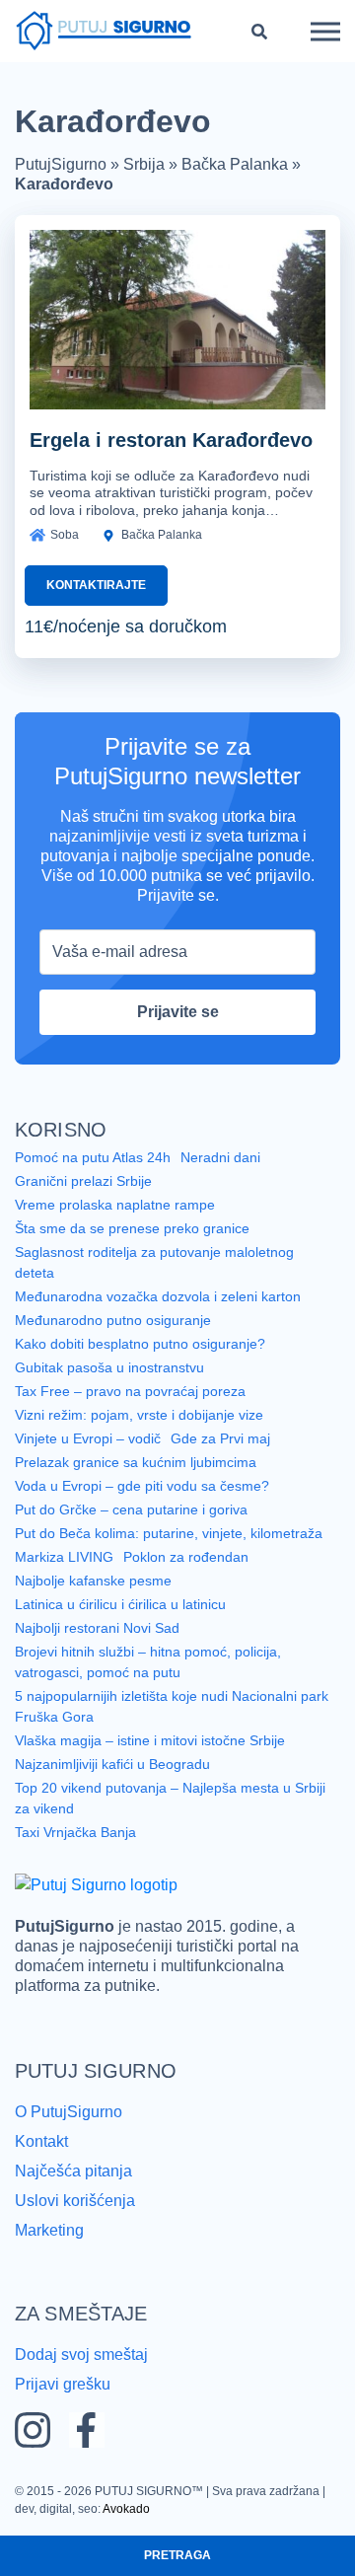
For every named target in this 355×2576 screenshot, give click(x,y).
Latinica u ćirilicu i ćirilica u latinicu (120, 1604)
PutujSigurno (61, 164)
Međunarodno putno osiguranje (113, 1320)
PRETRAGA (177, 2555)
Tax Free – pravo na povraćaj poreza (130, 1391)
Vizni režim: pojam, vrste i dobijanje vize (139, 1415)
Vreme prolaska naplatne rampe (115, 1205)
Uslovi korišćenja (75, 2201)
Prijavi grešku (63, 2384)
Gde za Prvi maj (220, 1438)
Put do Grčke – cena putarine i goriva (131, 1509)
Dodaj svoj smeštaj (81, 2355)
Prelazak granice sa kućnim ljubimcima (136, 1462)
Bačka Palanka (235, 164)
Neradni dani (220, 1157)
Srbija (144, 164)
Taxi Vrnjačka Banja (75, 1832)
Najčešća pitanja (73, 2171)
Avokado (126, 2509)
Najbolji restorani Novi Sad (97, 1628)
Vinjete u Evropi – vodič (88, 1438)
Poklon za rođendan (186, 1557)
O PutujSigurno (69, 2112)
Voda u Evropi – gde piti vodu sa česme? (142, 1486)
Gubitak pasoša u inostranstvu (109, 1367)
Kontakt (41, 2141)
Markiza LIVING (64, 1557)
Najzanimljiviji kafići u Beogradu (112, 1764)
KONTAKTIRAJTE (96, 585)
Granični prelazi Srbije (83, 1181)
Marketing (49, 2230)
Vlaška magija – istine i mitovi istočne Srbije (150, 1740)
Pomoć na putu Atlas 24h (93, 1157)
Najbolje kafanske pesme (93, 1581)
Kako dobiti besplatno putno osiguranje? (140, 1344)
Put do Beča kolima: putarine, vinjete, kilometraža (169, 1533)
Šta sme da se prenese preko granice (132, 1228)
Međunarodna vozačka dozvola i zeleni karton (158, 1296)
